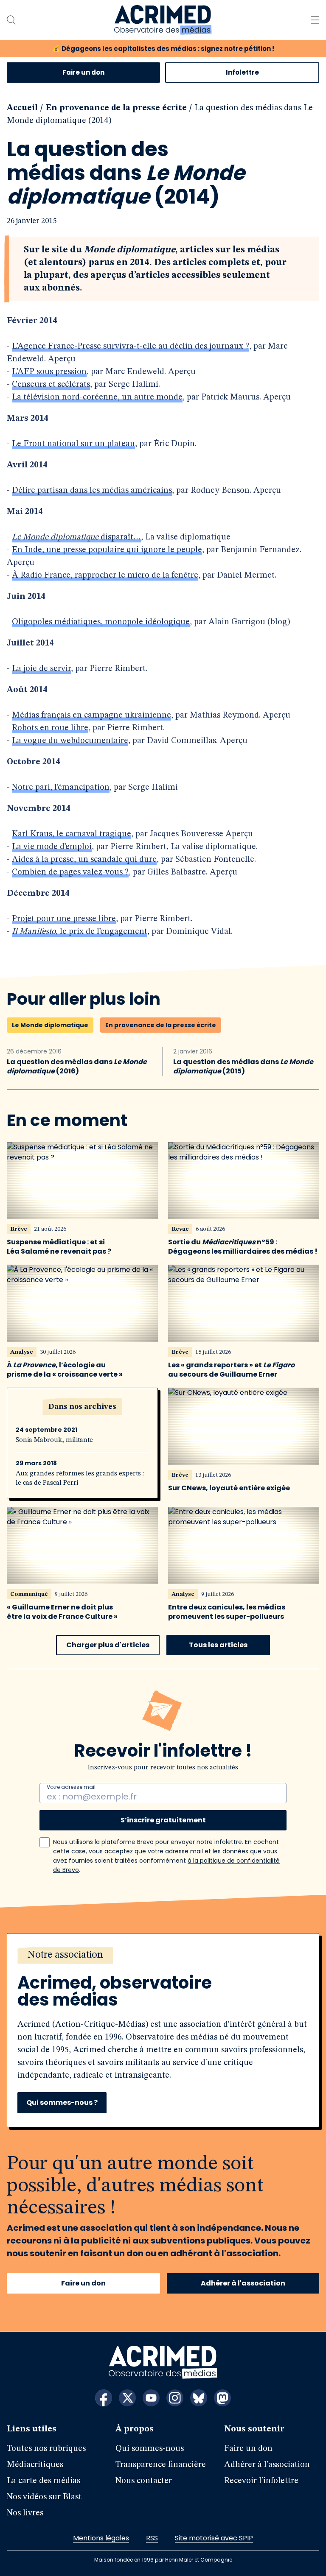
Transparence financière (161, 2465)
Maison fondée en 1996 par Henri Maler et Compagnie (163, 2560)
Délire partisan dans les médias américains (92, 491)
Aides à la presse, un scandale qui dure (84, 860)
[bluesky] (199, 2398)
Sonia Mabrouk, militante (54, 1440)
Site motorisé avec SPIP (214, 2538)
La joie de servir (41, 669)
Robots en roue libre (50, 728)
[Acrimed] (163, 20)
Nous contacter (144, 2481)
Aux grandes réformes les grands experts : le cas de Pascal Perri (80, 1478)
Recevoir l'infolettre (261, 2481)
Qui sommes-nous (150, 2449)
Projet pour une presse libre (64, 919)
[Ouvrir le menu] (315, 20)
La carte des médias (44, 2481)
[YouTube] (151, 2398)
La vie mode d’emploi (52, 847)
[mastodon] (222, 2398)
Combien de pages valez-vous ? (70, 872)
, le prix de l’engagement (80, 932)
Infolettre (242, 72)
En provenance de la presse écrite (116, 108)
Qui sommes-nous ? (62, 2102)
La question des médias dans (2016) (77, 1067)
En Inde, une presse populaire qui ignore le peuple (107, 550)
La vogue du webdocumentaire (70, 741)
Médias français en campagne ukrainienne (91, 715)
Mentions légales (101, 2538)
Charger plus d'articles (108, 1645)
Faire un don (83, 72)
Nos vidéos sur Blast (44, 2497)
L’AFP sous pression (49, 372)
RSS (152, 2538)
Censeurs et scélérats (51, 385)
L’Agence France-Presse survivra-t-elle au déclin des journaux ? (131, 346)
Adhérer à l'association (243, 2283)
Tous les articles (218, 1645)
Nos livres (25, 2513)
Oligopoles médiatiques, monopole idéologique (101, 622)
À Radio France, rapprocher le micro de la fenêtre (105, 576)
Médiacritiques (35, 2465)
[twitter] (127, 2398)
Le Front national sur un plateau (73, 444)
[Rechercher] (11, 20)
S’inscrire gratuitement (163, 1820)
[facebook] (104, 2398)
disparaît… (76, 537)
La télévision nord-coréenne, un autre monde (97, 397)
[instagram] (175, 2398)
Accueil (22, 108)
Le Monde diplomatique (50, 1025)
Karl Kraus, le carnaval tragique (72, 834)
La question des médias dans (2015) (243, 1067)
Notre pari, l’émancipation (61, 788)
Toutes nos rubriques (46, 2449)
